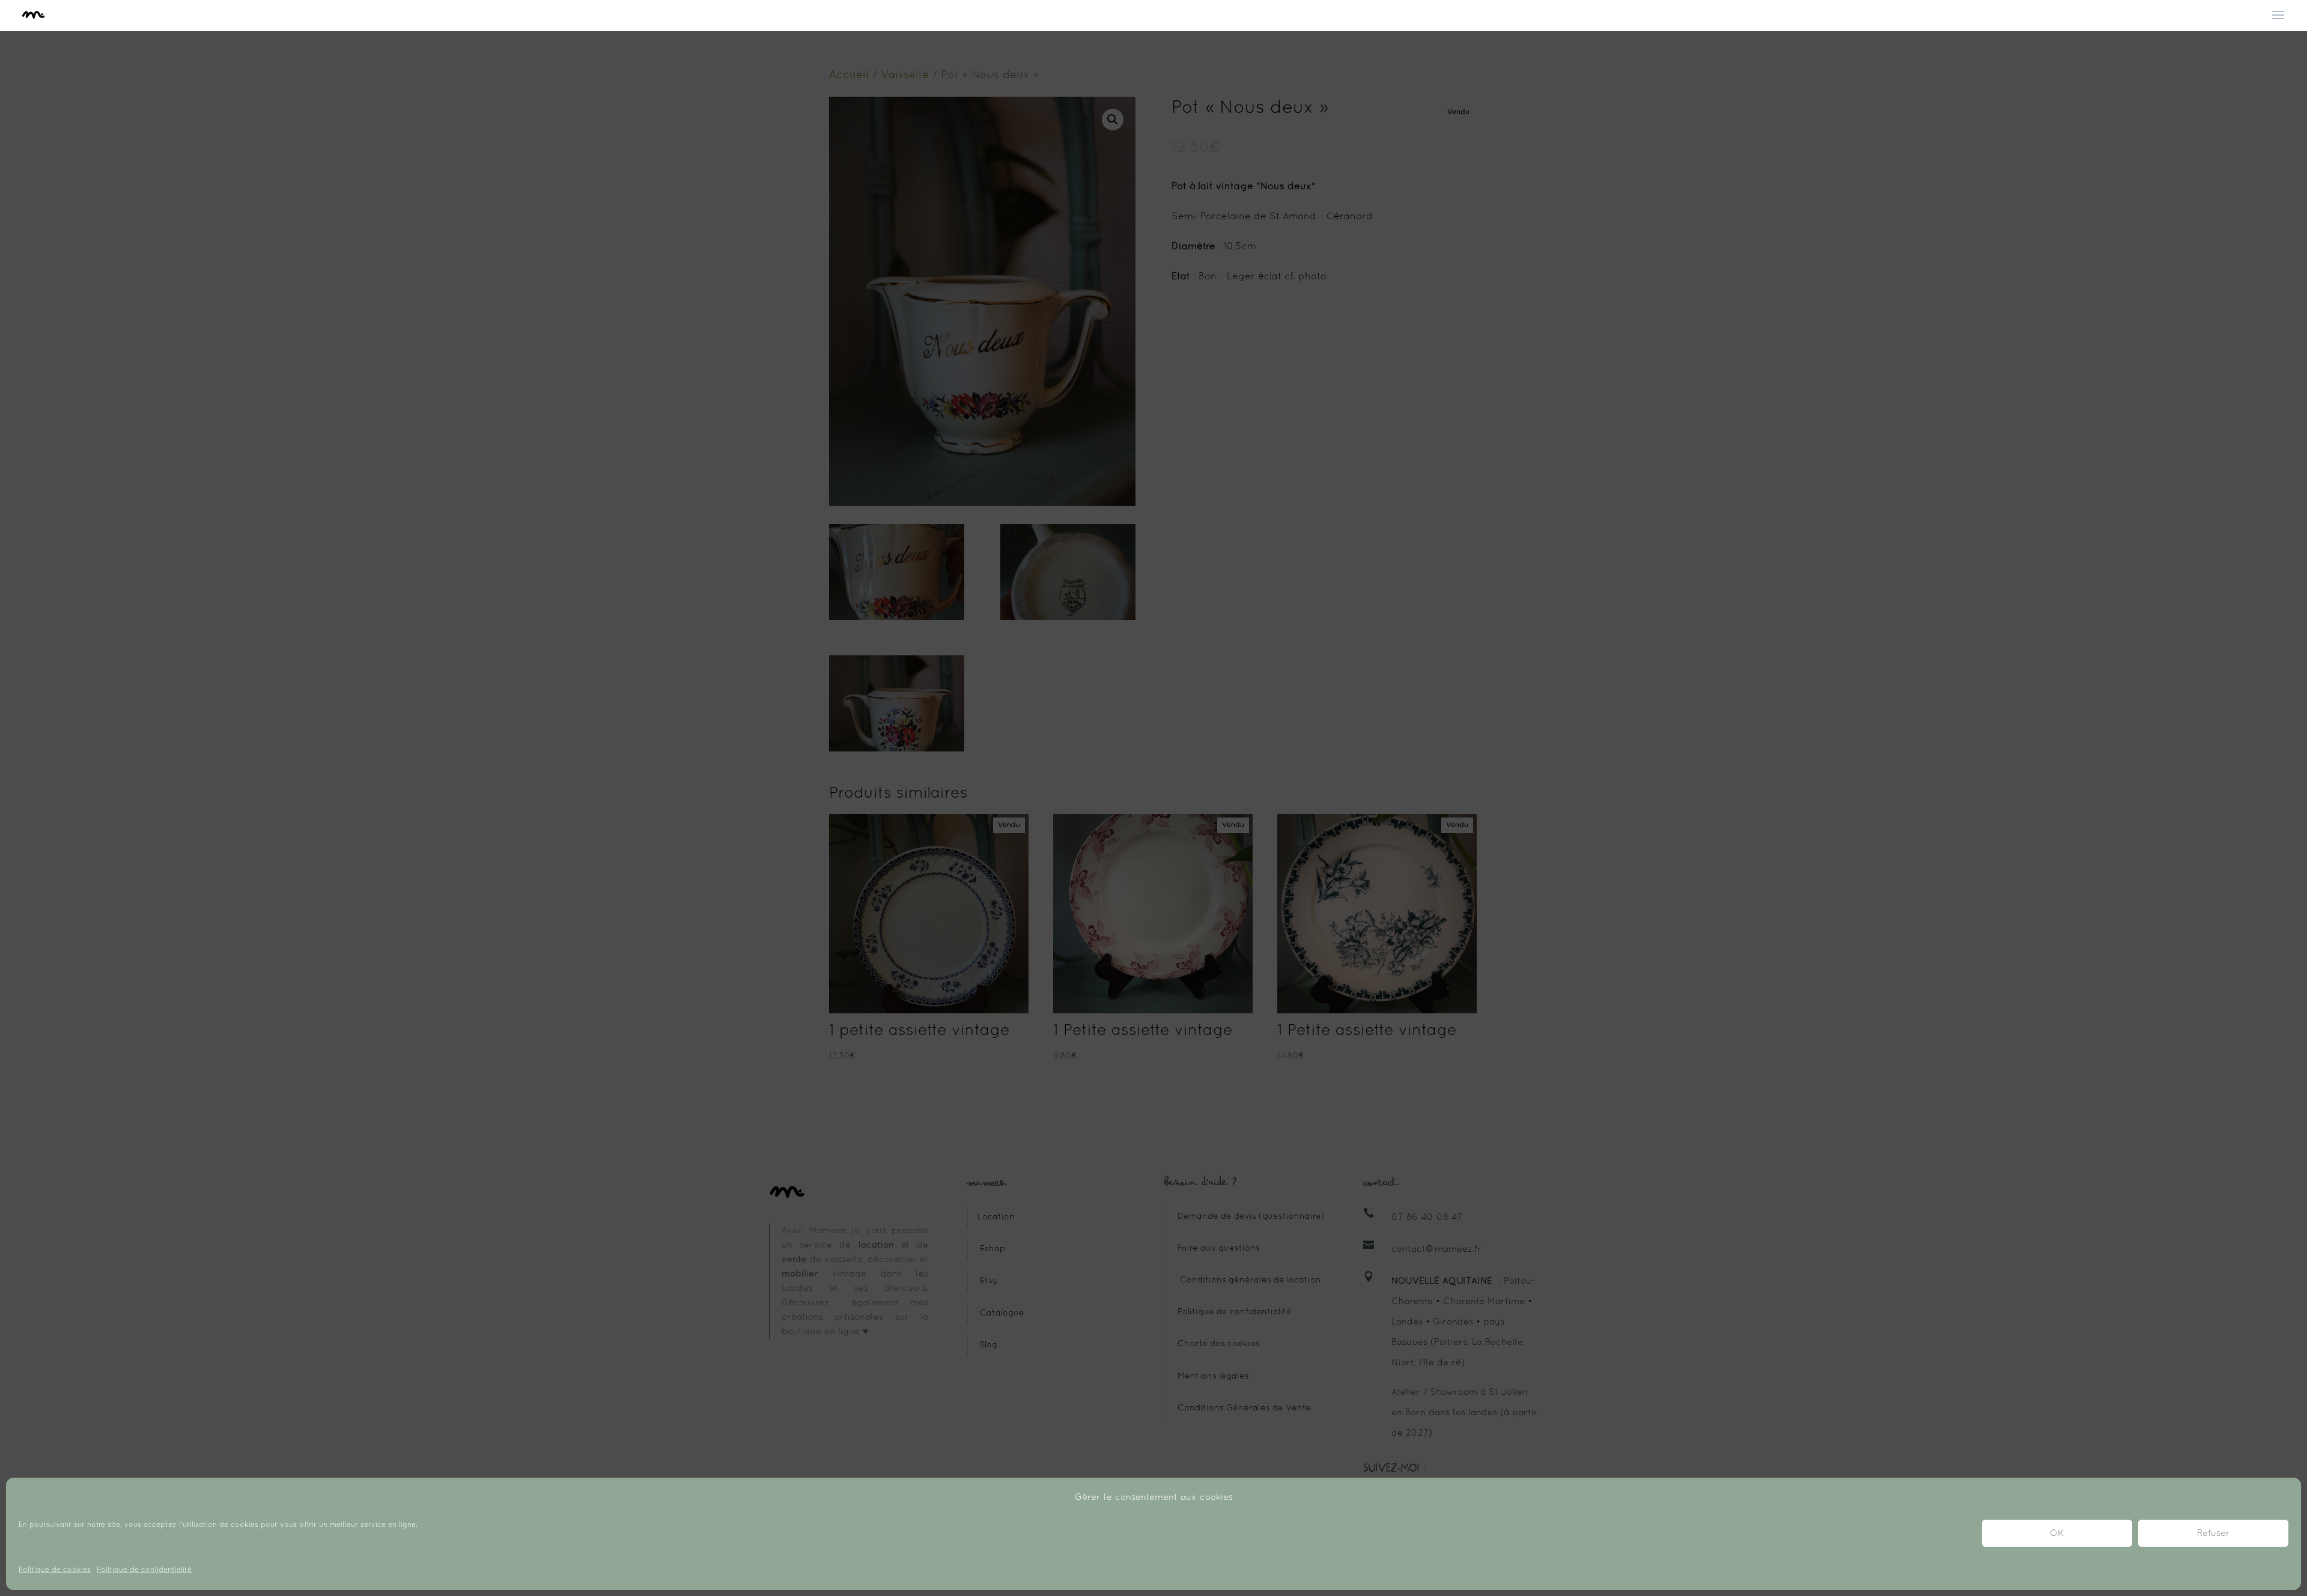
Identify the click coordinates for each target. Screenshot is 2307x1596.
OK (2057, 1534)
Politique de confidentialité (144, 1570)
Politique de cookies (55, 1570)
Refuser (2214, 1534)
